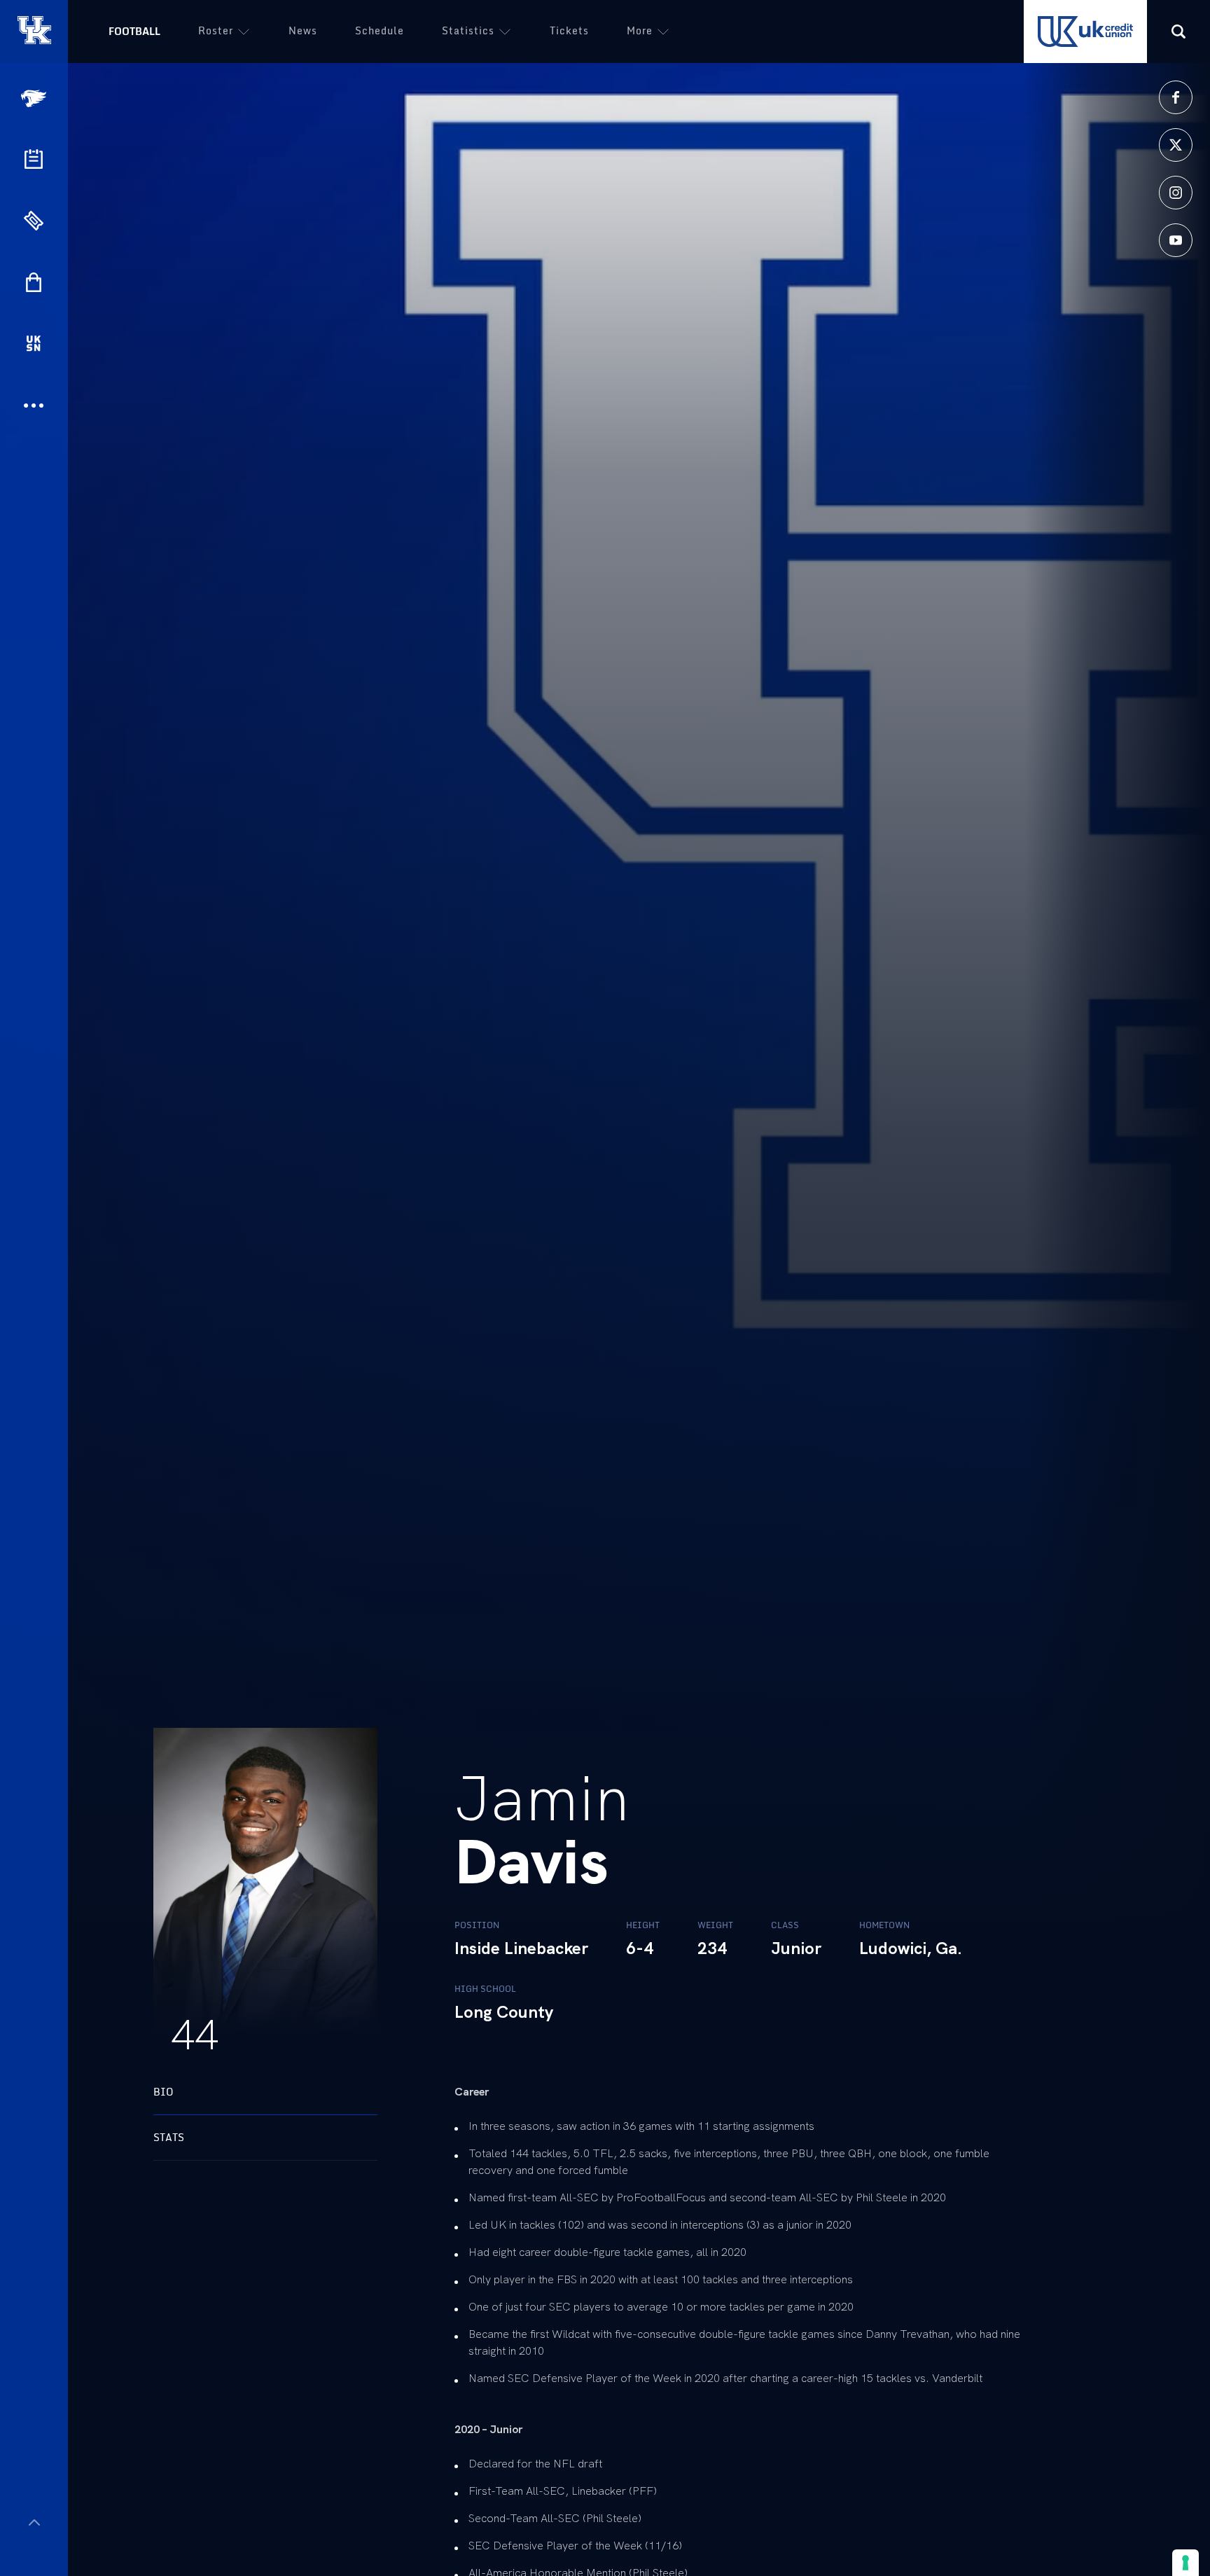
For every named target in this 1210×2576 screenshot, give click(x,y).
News (303, 30)
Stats (169, 2137)
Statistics (468, 30)
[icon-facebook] (1176, 97)
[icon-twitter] (1176, 145)
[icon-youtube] (1176, 240)
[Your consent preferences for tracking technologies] (1185, 2563)
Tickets (569, 30)
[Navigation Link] (35, 98)
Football (134, 31)
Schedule (380, 30)
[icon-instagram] (1176, 193)
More (640, 30)
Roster (216, 30)
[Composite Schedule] (34, 159)
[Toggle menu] (34, 2522)
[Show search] (1178, 32)
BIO (164, 2092)
